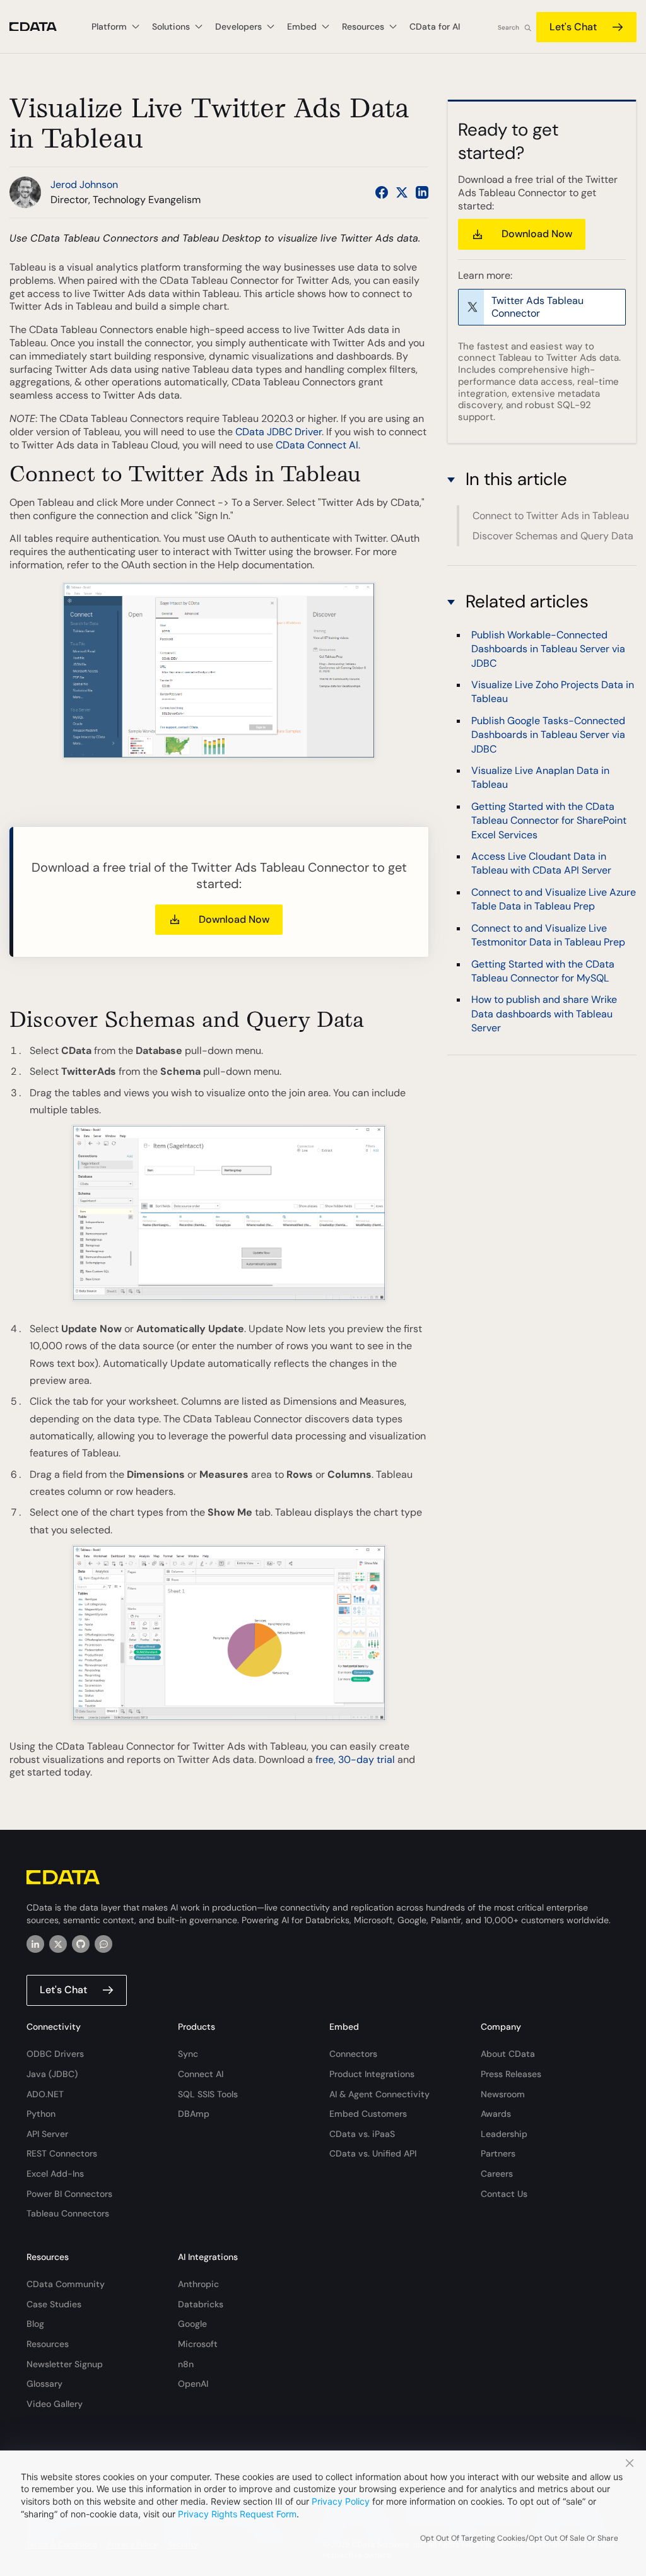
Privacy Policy (341, 2501)
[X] (58, 1944)
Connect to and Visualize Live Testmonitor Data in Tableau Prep (548, 935)
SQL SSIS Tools (208, 2094)
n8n (186, 2364)
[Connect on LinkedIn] (422, 192)
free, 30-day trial (355, 1759)
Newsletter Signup (65, 2364)
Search (508, 27)
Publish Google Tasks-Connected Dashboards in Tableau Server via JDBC (548, 735)
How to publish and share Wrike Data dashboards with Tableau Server (544, 1014)
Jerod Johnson (84, 184)
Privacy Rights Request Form (237, 2514)
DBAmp (194, 2114)
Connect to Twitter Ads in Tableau (551, 516)
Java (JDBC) (52, 2074)
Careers (497, 2174)
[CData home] (43, 27)
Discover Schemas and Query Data (553, 536)
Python (41, 2114)
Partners (498, 2153)
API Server (47, 2134)
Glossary (44, 2384)
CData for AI (435, 26)
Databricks (201, 2304)
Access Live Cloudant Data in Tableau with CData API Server (541, 863)
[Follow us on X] (402, 192)
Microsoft (198, 2344)
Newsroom (503, 2094)
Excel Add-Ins (55, 2174)
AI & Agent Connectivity (379, 2094)
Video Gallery (55, 2404)
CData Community (66, 2284)
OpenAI (193, 2384)
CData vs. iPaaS (362, 2134)
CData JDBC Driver (279, 432)
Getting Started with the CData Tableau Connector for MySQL (543, 971)
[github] (81, 1944)
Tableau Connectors (68, 2213)
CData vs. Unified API (373, 2153)
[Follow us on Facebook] (382, 192)
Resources (48, 2344)
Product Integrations (372, 2074)
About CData (508, 2054)
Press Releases (511, 2074)
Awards (496, 2114)
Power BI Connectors (69, 2194)
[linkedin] (35, 1944)
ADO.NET (45, 2094)
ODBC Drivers (55, 2054)
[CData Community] (103, 1944)
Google (192, 2324)
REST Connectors (62, 2153)
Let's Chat (573, 27)
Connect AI (201, 2074)
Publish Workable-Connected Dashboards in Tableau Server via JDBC (548, 649)
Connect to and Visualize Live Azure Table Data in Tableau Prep (554, 899)
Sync (188, 2054)
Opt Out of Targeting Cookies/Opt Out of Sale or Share (519, 2538)
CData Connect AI (317, 445)
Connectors (353, 2054)
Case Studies (54, 2304)
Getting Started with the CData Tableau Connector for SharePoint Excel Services (549, 821)
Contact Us (504, 2194)
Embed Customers (368, 2114)
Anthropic (198, 2284)
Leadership (504, 2134)
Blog (35, 2324)
